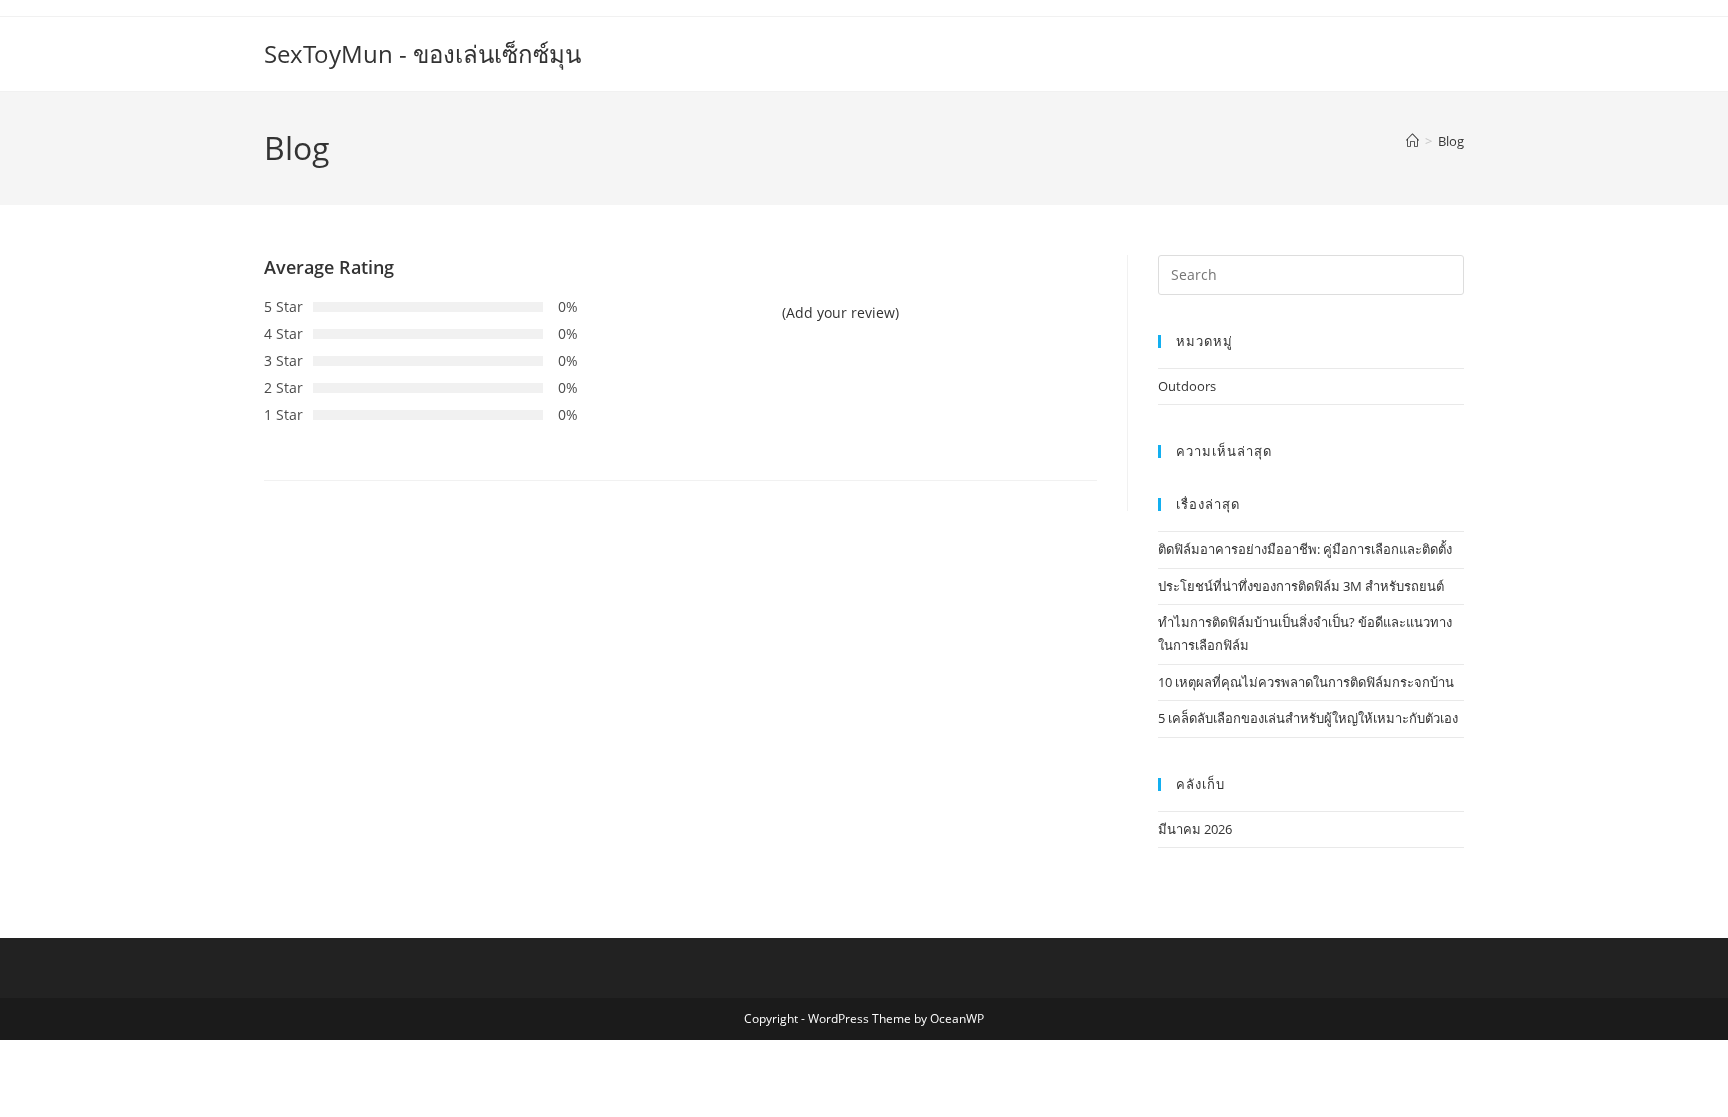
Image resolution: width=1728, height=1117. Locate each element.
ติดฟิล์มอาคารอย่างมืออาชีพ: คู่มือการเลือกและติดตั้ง (1305, 549)
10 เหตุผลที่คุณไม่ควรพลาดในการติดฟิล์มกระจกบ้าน (1306, 682)
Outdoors (1187, 386)
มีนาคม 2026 (1195, 829)
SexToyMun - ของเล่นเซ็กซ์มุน (422, 53)
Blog (1451, 141)
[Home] (1412, 141)
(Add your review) (840, 312)
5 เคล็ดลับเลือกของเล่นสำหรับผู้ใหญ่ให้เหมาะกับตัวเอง (1308, 718)
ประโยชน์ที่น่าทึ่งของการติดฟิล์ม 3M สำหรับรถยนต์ (1301, 586)
